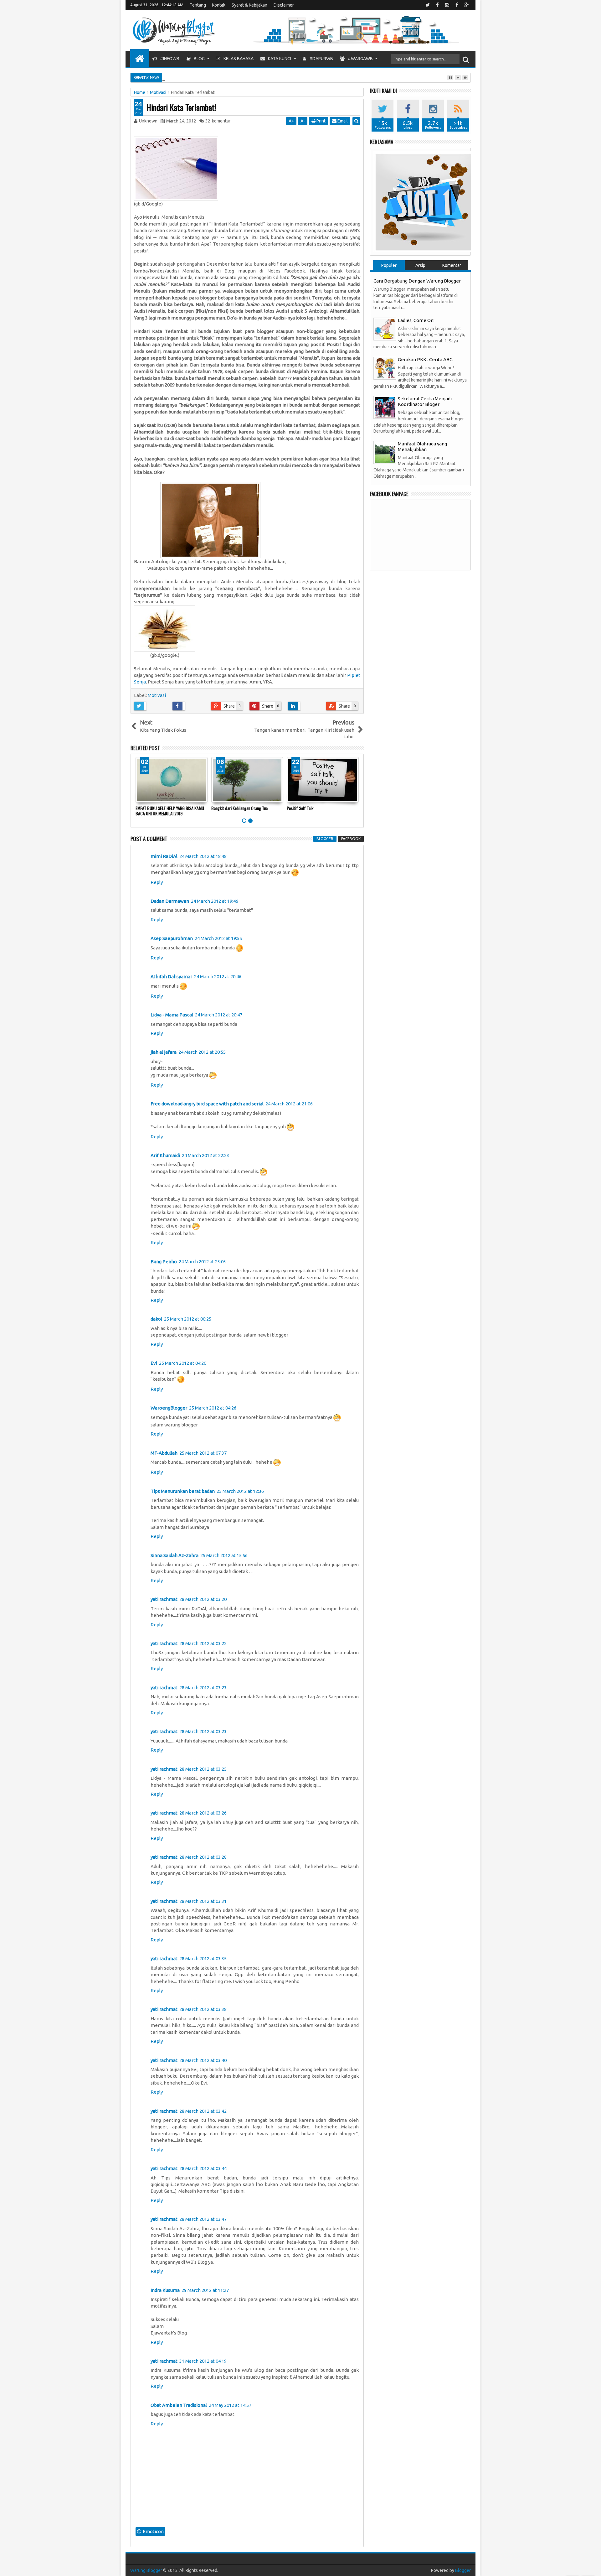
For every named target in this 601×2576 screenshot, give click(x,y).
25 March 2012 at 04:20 (183, 1363)
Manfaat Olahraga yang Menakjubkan (422, 447)
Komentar (452, 265)
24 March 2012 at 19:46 (215, 901)
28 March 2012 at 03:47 (203, 2219)
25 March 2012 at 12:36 (240, 1491)
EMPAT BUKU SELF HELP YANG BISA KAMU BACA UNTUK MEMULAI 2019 (170, 811)
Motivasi (157, 695)
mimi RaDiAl (164, 856)
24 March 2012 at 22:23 (205, 1155)
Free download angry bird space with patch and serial (207, 1104)
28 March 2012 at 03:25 (203, 1769)
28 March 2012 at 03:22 (203, 1643)
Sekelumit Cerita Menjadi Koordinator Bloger (425, 401)
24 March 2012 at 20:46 (218, 976)
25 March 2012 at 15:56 (224, 1555)
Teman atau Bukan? (203, 77)
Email (342, 121)
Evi (154, 1363)
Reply (157, 882)
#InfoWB (169, 59)
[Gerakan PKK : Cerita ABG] (385, 368)
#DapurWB (321, 59)
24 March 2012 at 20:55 (202, 1052)
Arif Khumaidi (165, 1155)
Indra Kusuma (165, 2290)
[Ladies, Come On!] (385, 328)
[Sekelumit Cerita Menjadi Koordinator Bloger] (385, 407)
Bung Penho (164, 1262)
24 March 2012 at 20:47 (219, 1015)
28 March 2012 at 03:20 (203, 1599)
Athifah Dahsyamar (171, 976)
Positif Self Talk (300, 808)
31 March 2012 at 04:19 (203, 2361)
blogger (325, 839)
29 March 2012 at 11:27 (205, 2290)
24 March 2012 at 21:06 (289, 1104)
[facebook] (437, 5)
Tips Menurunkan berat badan (183, 1491)
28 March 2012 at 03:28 (203, 1857)
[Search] (466, 59)
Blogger (463, 2570)
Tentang (198, 5)
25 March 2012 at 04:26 (213, 1408)
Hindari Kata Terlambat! (181, 107)
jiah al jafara (164, 1052)
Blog (199, 59)
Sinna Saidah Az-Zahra (175, 1555)
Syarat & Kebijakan (249, 5)
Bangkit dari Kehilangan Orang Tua (239, 808)
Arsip (420, 265)
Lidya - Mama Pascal (172, 1015)
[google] (466, 5)
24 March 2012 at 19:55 (218, 938)
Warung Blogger (146, 2570)
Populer (389, 265)
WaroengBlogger (169, 1408)
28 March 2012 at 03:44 (203, 2168)
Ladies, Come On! (416, 320)
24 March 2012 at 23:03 (202, 1262)
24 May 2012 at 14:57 (230, 2405)
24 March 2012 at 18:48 (203, 856)
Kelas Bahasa (238, 59)
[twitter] (428, 5)
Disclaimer (284, 5)
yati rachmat (164, 1599)
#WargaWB (360, 59)
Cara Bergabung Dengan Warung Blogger (417, 281)
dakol (156, 1319)
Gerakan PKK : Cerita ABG (425, 359)
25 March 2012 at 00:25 (188, 1319)
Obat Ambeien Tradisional (179, 2405)
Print (321, 121)
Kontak (219, 5)
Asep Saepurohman (172, 938)
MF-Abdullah (164, 1453)
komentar (218, 121)
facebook (351, 839)
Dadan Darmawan (170, 901)
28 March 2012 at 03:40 (203, 2060)
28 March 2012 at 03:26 (203, 1813)
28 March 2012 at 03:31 (203, 1901)
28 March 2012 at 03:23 (203, 1688)
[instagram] (447, 5)
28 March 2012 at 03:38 (203, 2009)
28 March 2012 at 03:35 (203, 1958)
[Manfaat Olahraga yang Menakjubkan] (385, 452)
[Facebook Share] (189, 706)
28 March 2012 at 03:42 (203, 2111)
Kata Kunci (279, 59)
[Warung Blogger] (140, 58)
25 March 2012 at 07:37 (203, 1453)
